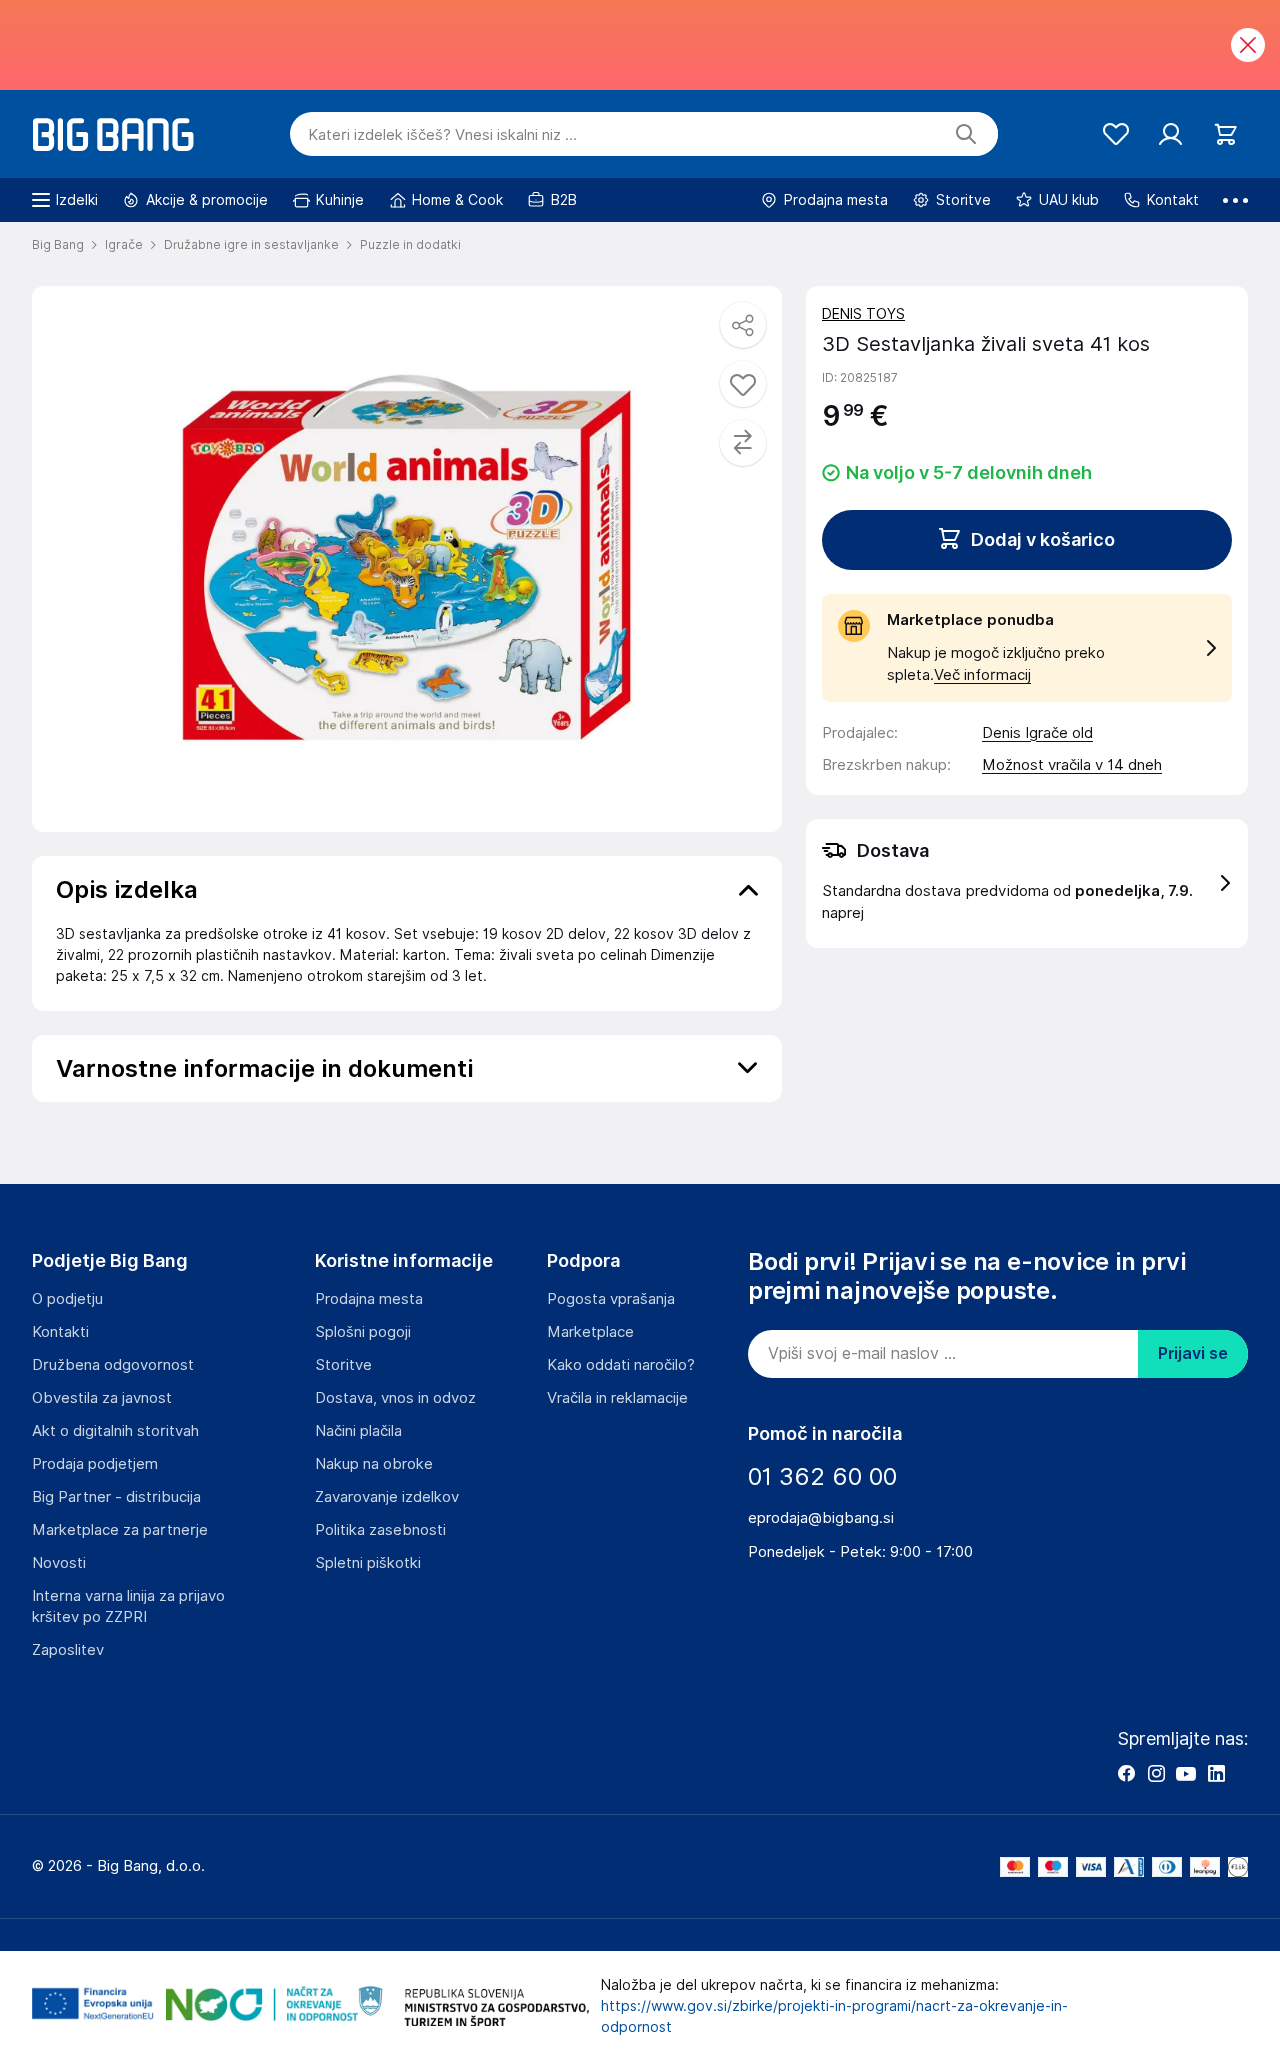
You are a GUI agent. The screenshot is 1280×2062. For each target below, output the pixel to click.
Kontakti (60, 1332)
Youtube (1186, 1773)
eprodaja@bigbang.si (821, 1518)
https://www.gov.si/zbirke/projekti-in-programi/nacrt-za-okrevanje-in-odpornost (834, 2016)
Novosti (59, 1563)
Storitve (343, 1365)
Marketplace (590, 1332)
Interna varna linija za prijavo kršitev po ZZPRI (128, 1606)
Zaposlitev (68, 1650)
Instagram (1156, 1773)
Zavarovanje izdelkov (387, 1497)
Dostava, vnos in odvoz (395, 1398)
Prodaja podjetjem (95, 1464)
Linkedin (1216, 1773)
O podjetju (67, 1299)
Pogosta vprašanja (611, 1299)
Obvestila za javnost (102, 1398)
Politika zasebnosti (380, 1530)
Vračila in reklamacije (617, 1398)
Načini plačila (358, 1431)
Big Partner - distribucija (116, 1497)
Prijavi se (1193, 1353)
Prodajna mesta (369, 1299)
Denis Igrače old (1037, 733)
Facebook (1126, 1773)
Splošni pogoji (363, 1332)
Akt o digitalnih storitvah (115, 1431)
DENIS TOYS (863, 314)
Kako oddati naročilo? (621, 1365)
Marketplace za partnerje (120, 1530)
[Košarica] (1225, 134)
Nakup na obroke (374, 1464)
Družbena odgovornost (113, 1365)
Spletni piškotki (368, 1563)
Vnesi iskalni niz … (442, 135)
